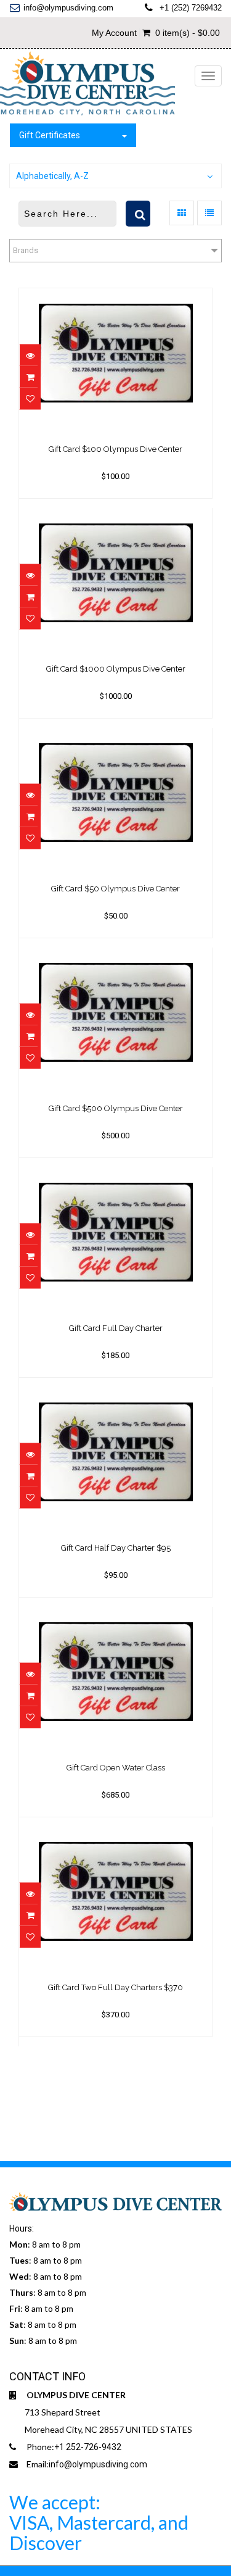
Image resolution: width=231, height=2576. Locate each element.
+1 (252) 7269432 (191, 8)
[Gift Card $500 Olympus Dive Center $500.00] (115, 956)
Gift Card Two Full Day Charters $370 (115, 1987)
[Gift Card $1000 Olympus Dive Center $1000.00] (115, 517)
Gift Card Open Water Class (116, 1768)
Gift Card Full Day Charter (116, 1328)
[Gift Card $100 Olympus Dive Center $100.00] (115, 297)
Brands (26, 250)
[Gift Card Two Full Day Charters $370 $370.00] (115, 1835)
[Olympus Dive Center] (87, 84)
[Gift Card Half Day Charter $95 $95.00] (115, 1396)
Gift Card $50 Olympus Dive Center (115, 889)
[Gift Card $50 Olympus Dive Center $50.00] (115, 736)
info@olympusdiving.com (68, 8)
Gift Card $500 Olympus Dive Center (116, 1108)
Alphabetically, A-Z (52, 176)
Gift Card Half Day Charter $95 (116, 1548)
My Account (114, 33)
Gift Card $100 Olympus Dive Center (115, 449)
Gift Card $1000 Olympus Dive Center (116, 669)
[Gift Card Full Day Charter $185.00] (115, 1176)
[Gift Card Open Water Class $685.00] (115, 1615)
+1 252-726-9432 (88, 2447)
